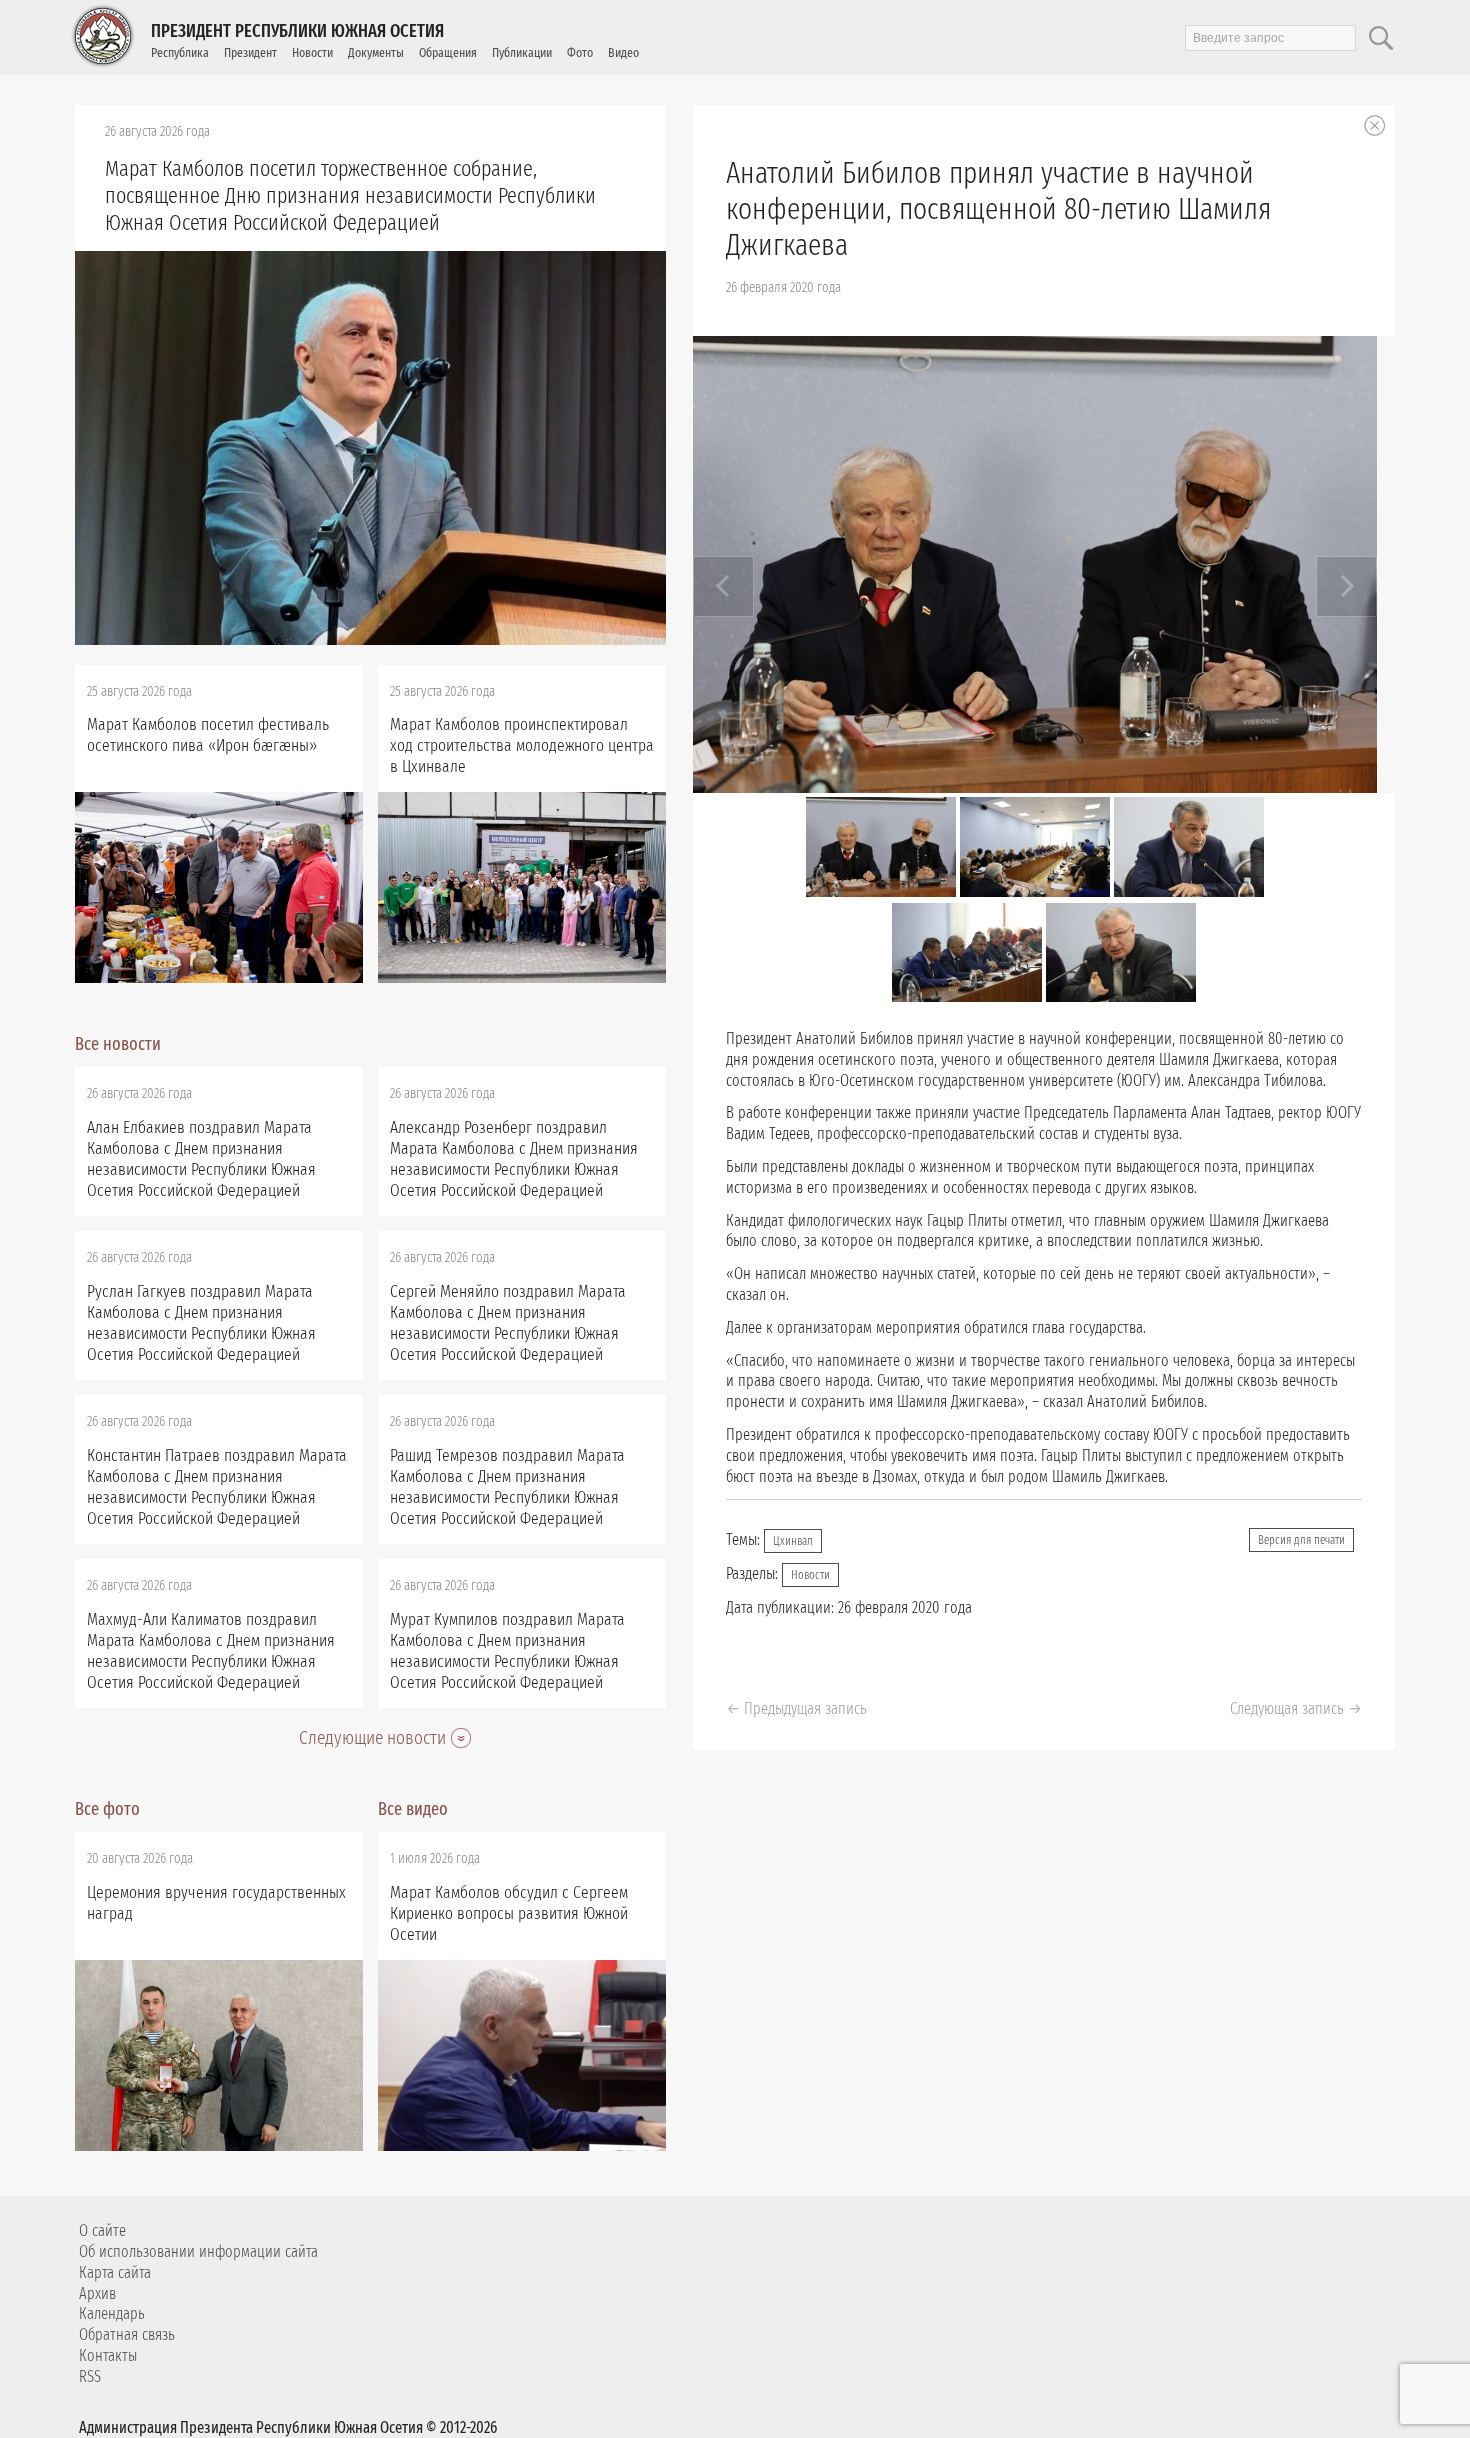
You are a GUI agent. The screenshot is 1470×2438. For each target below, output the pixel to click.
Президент (250, 52)
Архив (97, 2293)
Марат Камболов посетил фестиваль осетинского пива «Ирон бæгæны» (208, 735)
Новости (312, 52)
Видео (623, 52)
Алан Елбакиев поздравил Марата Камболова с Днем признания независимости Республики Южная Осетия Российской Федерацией (201, 1159)
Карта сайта (115, 2272)
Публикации (522, 52)
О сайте (102, 2230)
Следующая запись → (1296, 1708)
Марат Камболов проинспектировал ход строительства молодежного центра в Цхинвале (522, 745)
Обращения (448, 52)
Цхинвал (793, 1541)
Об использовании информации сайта (198, 2251)
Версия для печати (1301, 1540)
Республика (180, 52)
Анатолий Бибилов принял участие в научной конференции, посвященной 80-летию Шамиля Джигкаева (998, 209)
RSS (90, 2376)
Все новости (118, 1044)
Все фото (107, 1809)
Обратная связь (127, 2334)
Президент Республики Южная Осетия (297, 31)
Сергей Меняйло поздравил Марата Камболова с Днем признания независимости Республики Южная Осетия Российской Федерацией (508, 1323)
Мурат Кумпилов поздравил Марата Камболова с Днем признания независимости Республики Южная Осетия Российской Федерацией (507, 1651)
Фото (580, 52)
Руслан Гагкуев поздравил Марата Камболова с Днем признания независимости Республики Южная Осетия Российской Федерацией (201, 1323)
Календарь (112, 2313)
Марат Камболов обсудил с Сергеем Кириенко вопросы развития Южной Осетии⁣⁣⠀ (509, 1913)
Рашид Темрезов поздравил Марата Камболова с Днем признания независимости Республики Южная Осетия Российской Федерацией (507, 1487)
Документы (376, 52)
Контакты (108, 2355)
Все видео (413, 1809)
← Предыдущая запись (796, 1708)
